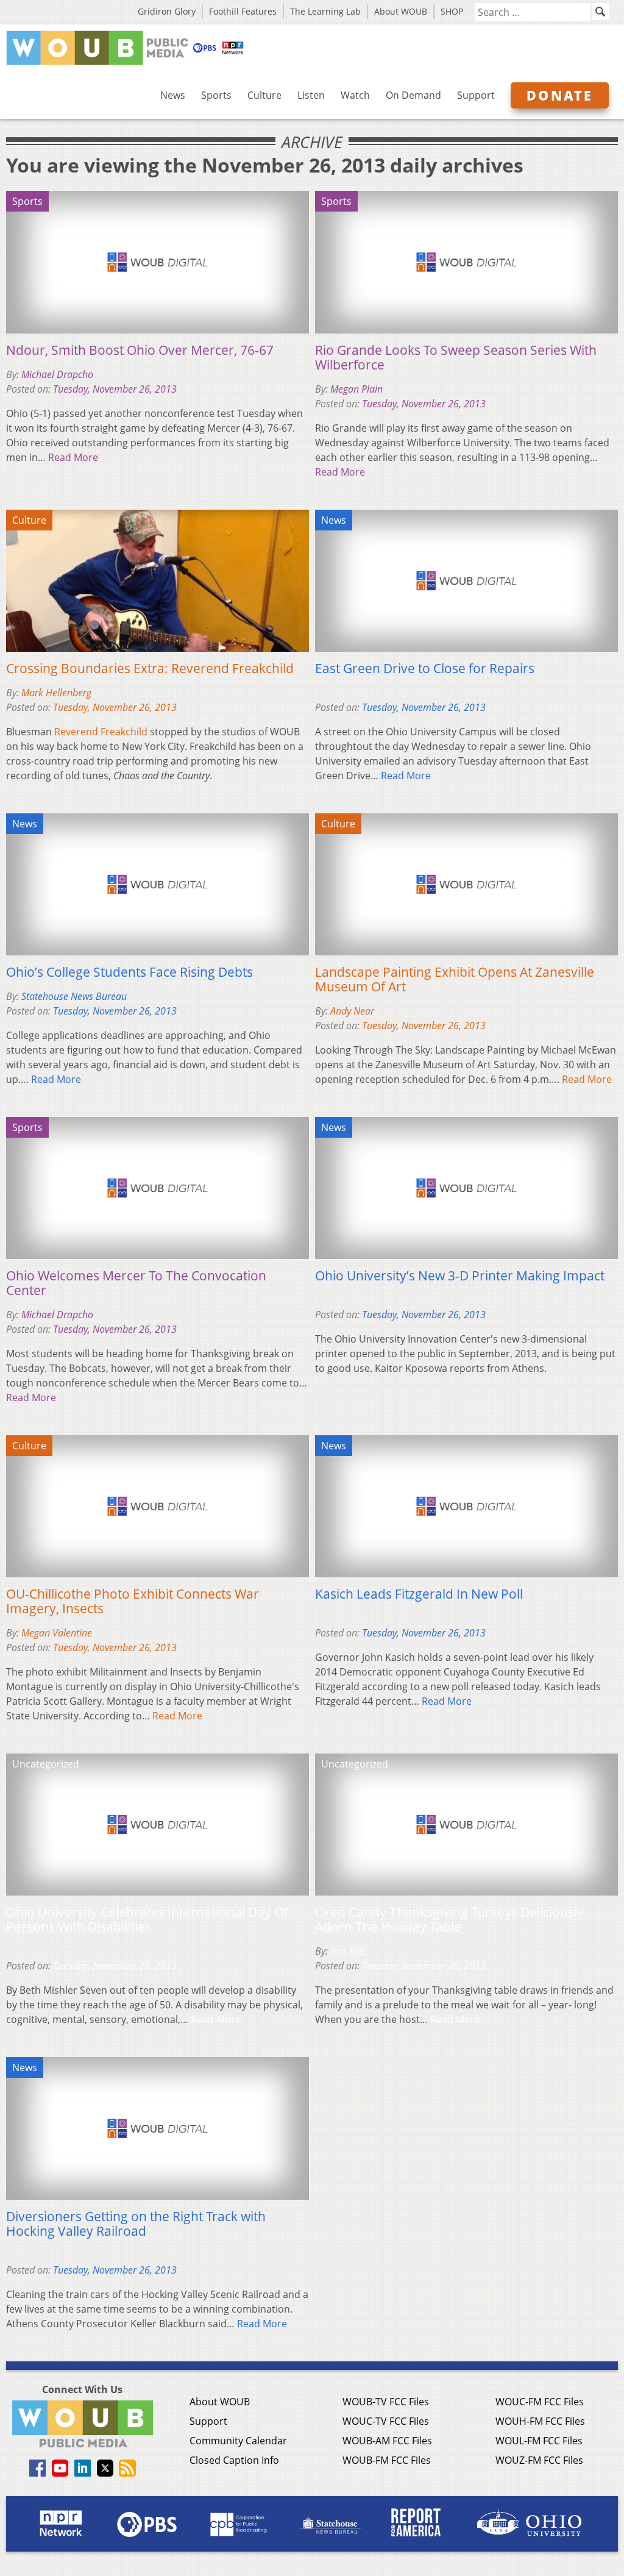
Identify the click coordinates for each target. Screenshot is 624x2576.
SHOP (452, 11)
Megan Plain (356, 389)
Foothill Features (243, 11)
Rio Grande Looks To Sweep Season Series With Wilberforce (456, 357)
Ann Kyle (348, 1951)
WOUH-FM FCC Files (540, 2421)
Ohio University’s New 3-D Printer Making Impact (460, 1276)
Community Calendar (238, 2441)
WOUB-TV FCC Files (386, 2402)
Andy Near (352, 1011)
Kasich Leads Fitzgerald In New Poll (419, 1594)
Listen (311, 95)
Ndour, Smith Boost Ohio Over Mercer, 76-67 (140, 350)
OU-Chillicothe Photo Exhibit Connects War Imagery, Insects (133, 1601)
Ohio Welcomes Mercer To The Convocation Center (136, 1283)
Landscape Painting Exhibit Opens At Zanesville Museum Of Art (455, 979)
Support (476, 95)
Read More (73, 457)
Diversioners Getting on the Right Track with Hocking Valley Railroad (136, 2224)
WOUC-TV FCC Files (386, 2421)
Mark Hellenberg (56, 693)
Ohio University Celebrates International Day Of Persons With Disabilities (147, 1919)
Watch (355, 95)
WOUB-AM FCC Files (387, 2441)
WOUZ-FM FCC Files (539, 2460)
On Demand (413, 95)
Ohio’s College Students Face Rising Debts (129, 972)
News (173, 95)
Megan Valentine (57, 1633)
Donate (560, 95)
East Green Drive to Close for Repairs (425, 668)
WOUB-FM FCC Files (387, 2460)
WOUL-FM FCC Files (539, 2441)
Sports (216, 95)
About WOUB (401, 11)
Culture (264, 95)
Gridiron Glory (167, 11)
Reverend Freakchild (101, 732)
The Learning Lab (325, 11)
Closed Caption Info (234, 2460)
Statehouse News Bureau (74, 996)
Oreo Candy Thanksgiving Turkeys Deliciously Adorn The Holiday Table (449, 1919)
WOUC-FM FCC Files (540, 2402)
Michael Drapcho (57, 374)
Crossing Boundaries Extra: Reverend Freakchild (150, 668)
